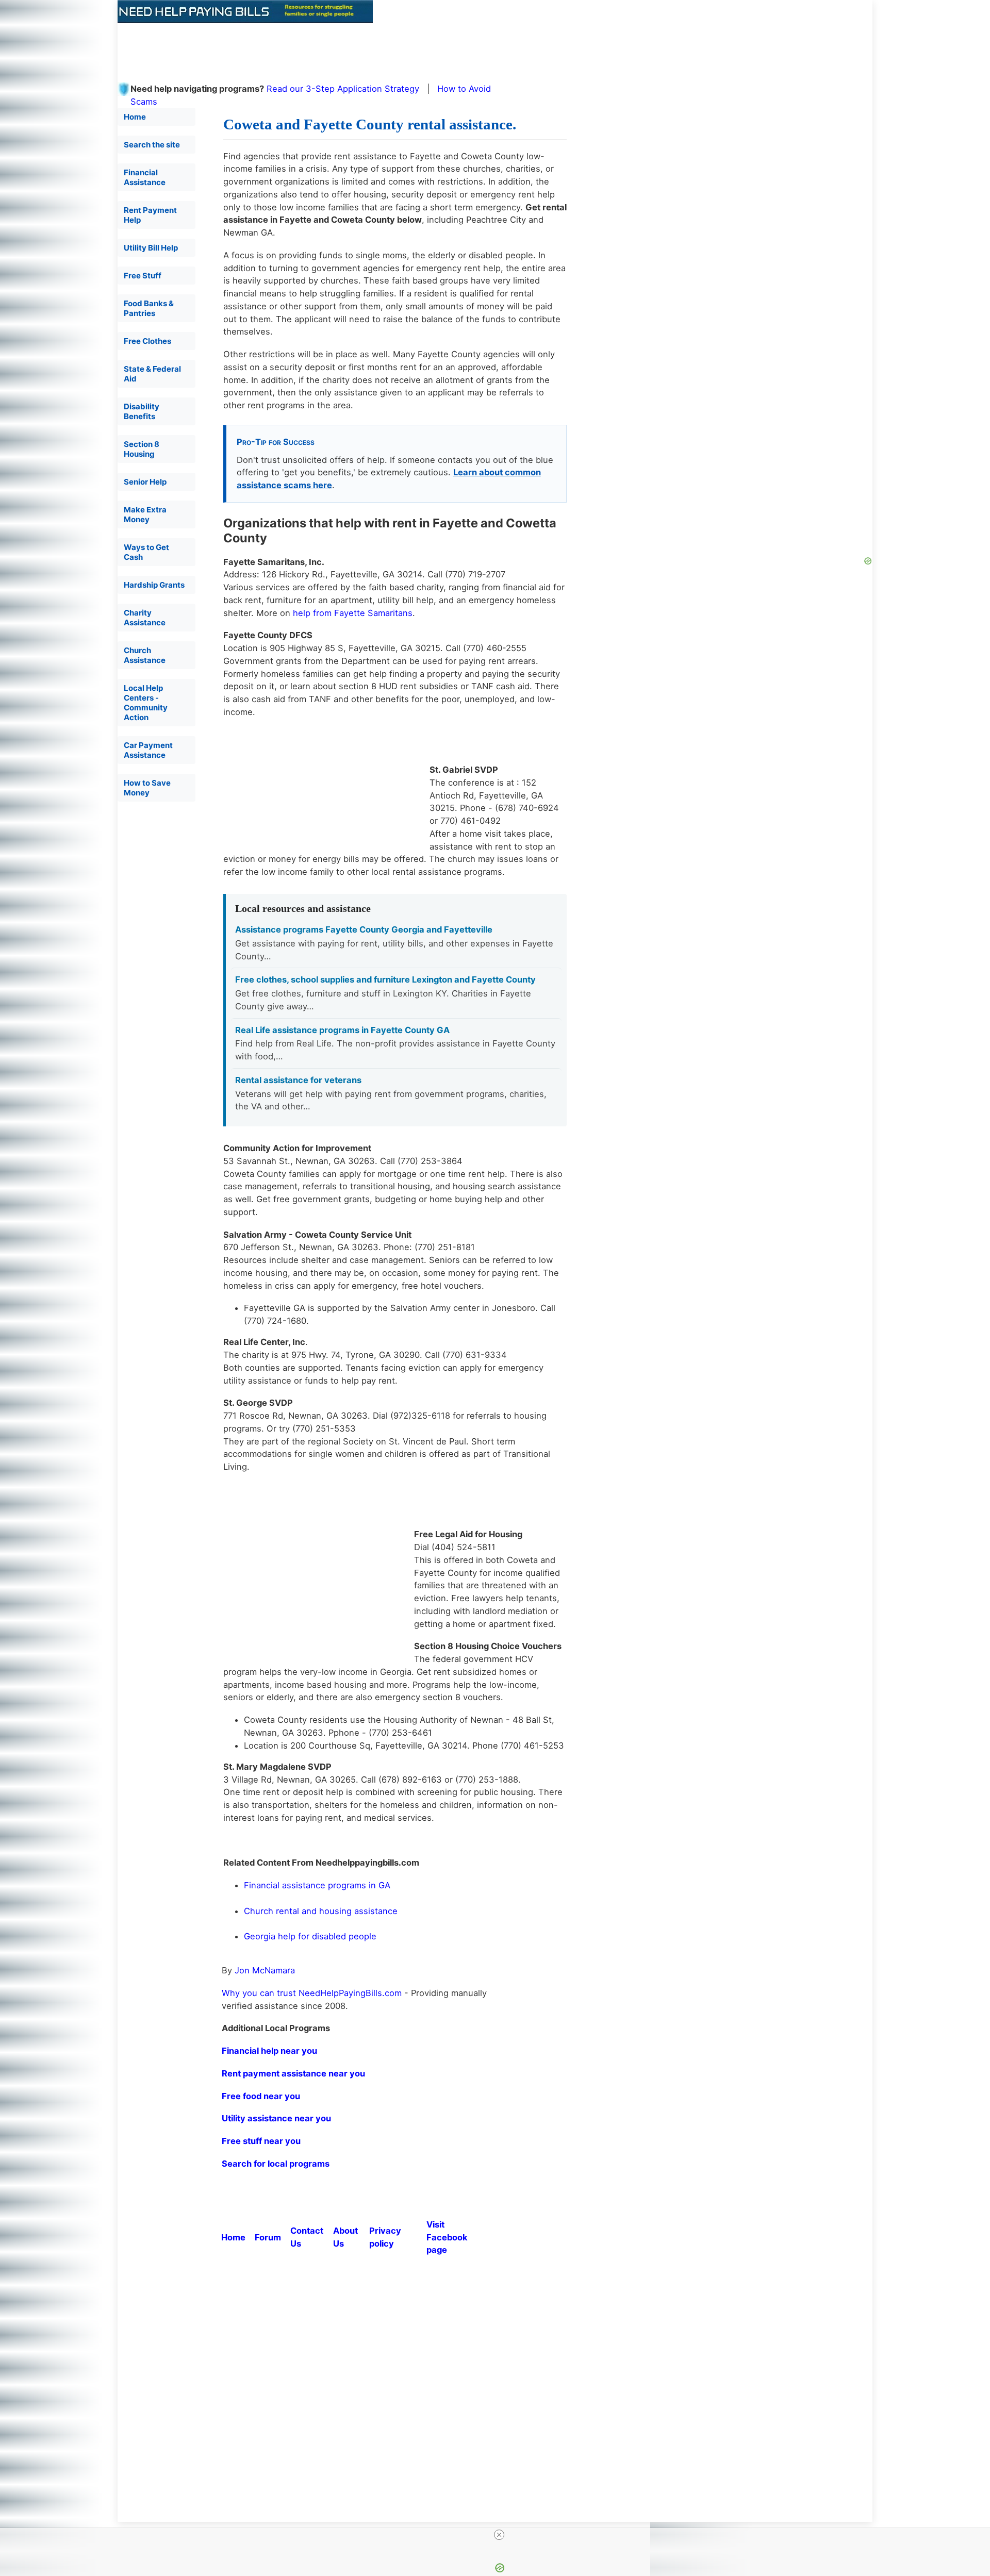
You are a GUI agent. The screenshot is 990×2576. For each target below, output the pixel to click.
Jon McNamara (265, 1970)
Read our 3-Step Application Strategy (343, 89)
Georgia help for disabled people (310, 1936)
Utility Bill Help (151, 248)
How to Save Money (147, 788)
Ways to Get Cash (146, 552)
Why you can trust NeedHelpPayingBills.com (312, 1993)
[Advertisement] (368, 46)
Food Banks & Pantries (149, 308)
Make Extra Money (145, 514)
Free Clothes (147, 341)
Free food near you (261, 2096)
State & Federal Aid (152, 374)
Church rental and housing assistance (321, 1911)
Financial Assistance (145, 177)
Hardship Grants (154, 585)
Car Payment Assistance (148, 750)
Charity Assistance (145, 618)
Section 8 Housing (142, 449)
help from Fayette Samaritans (353, 613)
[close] (499, 2535)
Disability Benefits (142, 411)
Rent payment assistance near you (293, 2073)
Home (135, 117)
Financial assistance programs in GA (317, 1885)
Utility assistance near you (276, 2118)
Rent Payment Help (150, 215)
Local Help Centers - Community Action (146, 703)
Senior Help (145, 482)
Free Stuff (143, 276)
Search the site (152, 145)
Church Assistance (145, 655)
